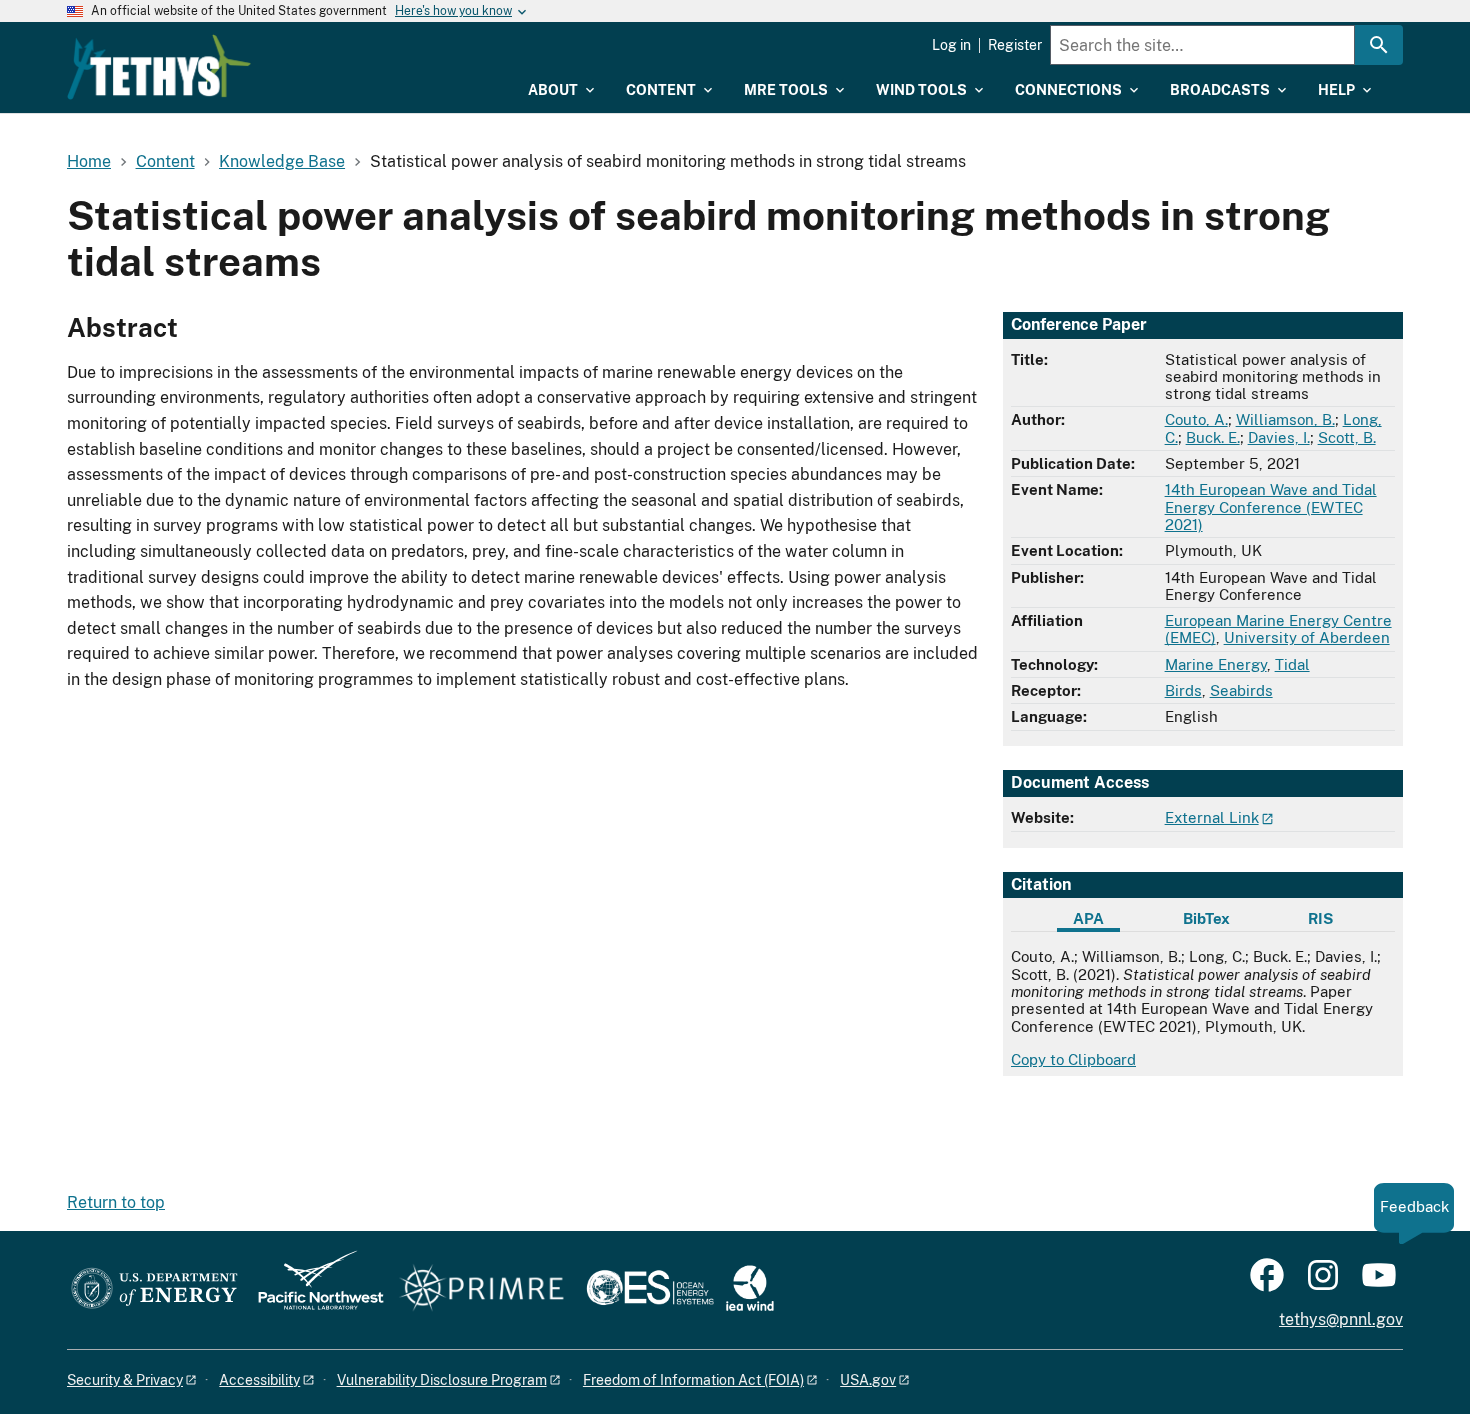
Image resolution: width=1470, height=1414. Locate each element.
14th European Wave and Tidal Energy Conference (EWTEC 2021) (1271, 507)
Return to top (116, 1202)
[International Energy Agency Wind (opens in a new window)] (750, 1289)
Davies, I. (1279, 437)
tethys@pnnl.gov (1341, 1319)
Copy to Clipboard (1073, 1059)
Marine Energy (1216, 664)
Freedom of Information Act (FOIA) (693, 1380)
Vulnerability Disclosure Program (442, 1380)
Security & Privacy (125, 1380)
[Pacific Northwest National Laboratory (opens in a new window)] (313, 1289)
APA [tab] (1088, 918)
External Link (1212, 817)
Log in (951, 45)
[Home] (159, 67)
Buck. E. (1213, 437)
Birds (1183, 690)
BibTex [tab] (1206, 918)
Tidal (1292, 664)
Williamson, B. (1285, 419)
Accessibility (259, 1380)
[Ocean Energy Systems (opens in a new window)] (651, 1289)
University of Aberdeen (1307, 637)
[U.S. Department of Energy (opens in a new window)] (154, 1289)
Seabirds (1241, 690)
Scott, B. (1347, 437)
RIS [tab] (1320, 918)
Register (1015, 45)
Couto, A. (1196, 419)
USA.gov (868, 1380)
